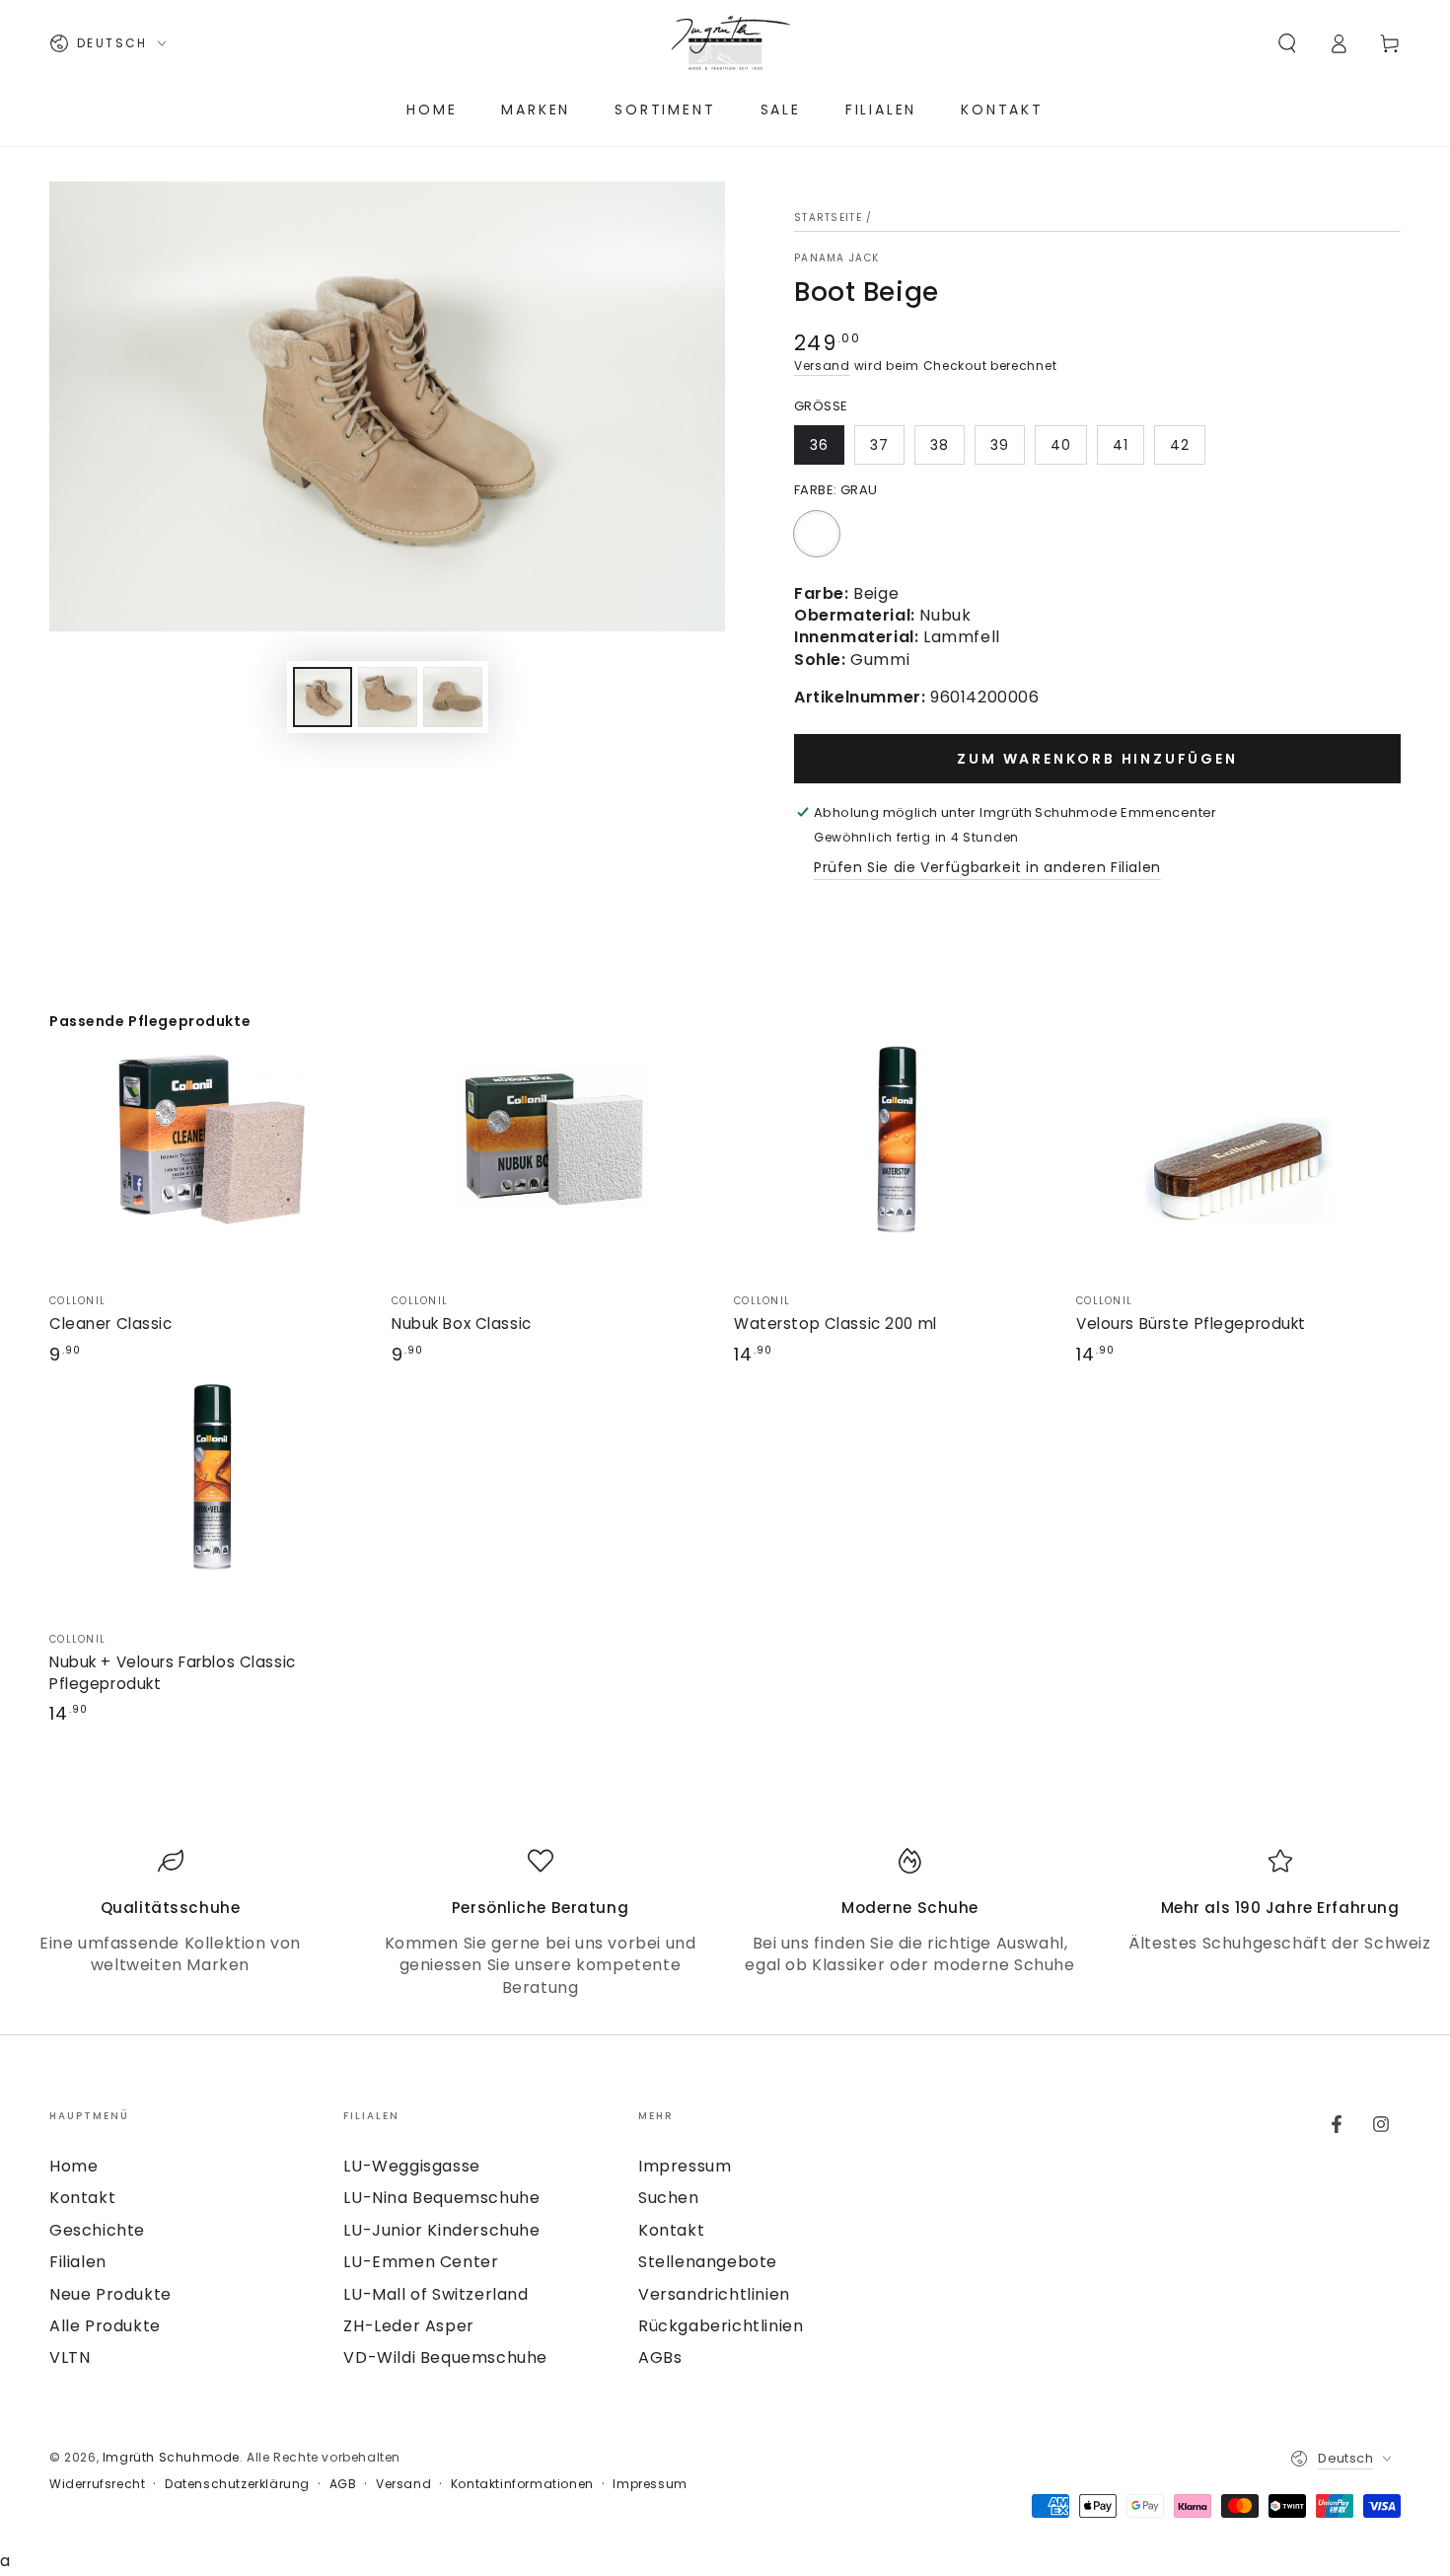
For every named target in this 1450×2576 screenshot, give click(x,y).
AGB (343, 2484)
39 (1000, 445)
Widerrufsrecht (97, 2484)
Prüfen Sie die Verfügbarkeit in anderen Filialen (987, 867)
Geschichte (97, 2230)
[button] (1287, 43)
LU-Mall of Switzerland (435, 2294)
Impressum (685, 2166)
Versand (822, 366)
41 (1121, 445)
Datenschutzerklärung (237, 2484)
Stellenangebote (708, 2262)
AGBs (660, 2357)
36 (819, 445)
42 (1180, 445)
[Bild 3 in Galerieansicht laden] (453, 697)
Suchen (669, 2198)
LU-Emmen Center (421, 2262)
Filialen (78, 2262)
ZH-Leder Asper (408, 2326)
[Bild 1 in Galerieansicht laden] (323, 697)
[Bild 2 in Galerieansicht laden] (388, 697)
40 (1061, 445)
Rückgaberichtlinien (721, 2326)
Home (73, 2166)
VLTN (70, 2357)
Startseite (828, 218)
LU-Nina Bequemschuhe (441, 2198)
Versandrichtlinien (714, 2294)
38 (940, 445)
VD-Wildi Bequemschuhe (445, 2357)
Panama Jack (836, 258)
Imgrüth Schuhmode (171, 2457)
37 (879, 445)
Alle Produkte (105, 2326)
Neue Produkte (110, 2294)
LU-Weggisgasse (411, 2166)
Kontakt (82, 2198)
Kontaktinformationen (522, 2484)
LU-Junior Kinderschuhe (441, 2230)
